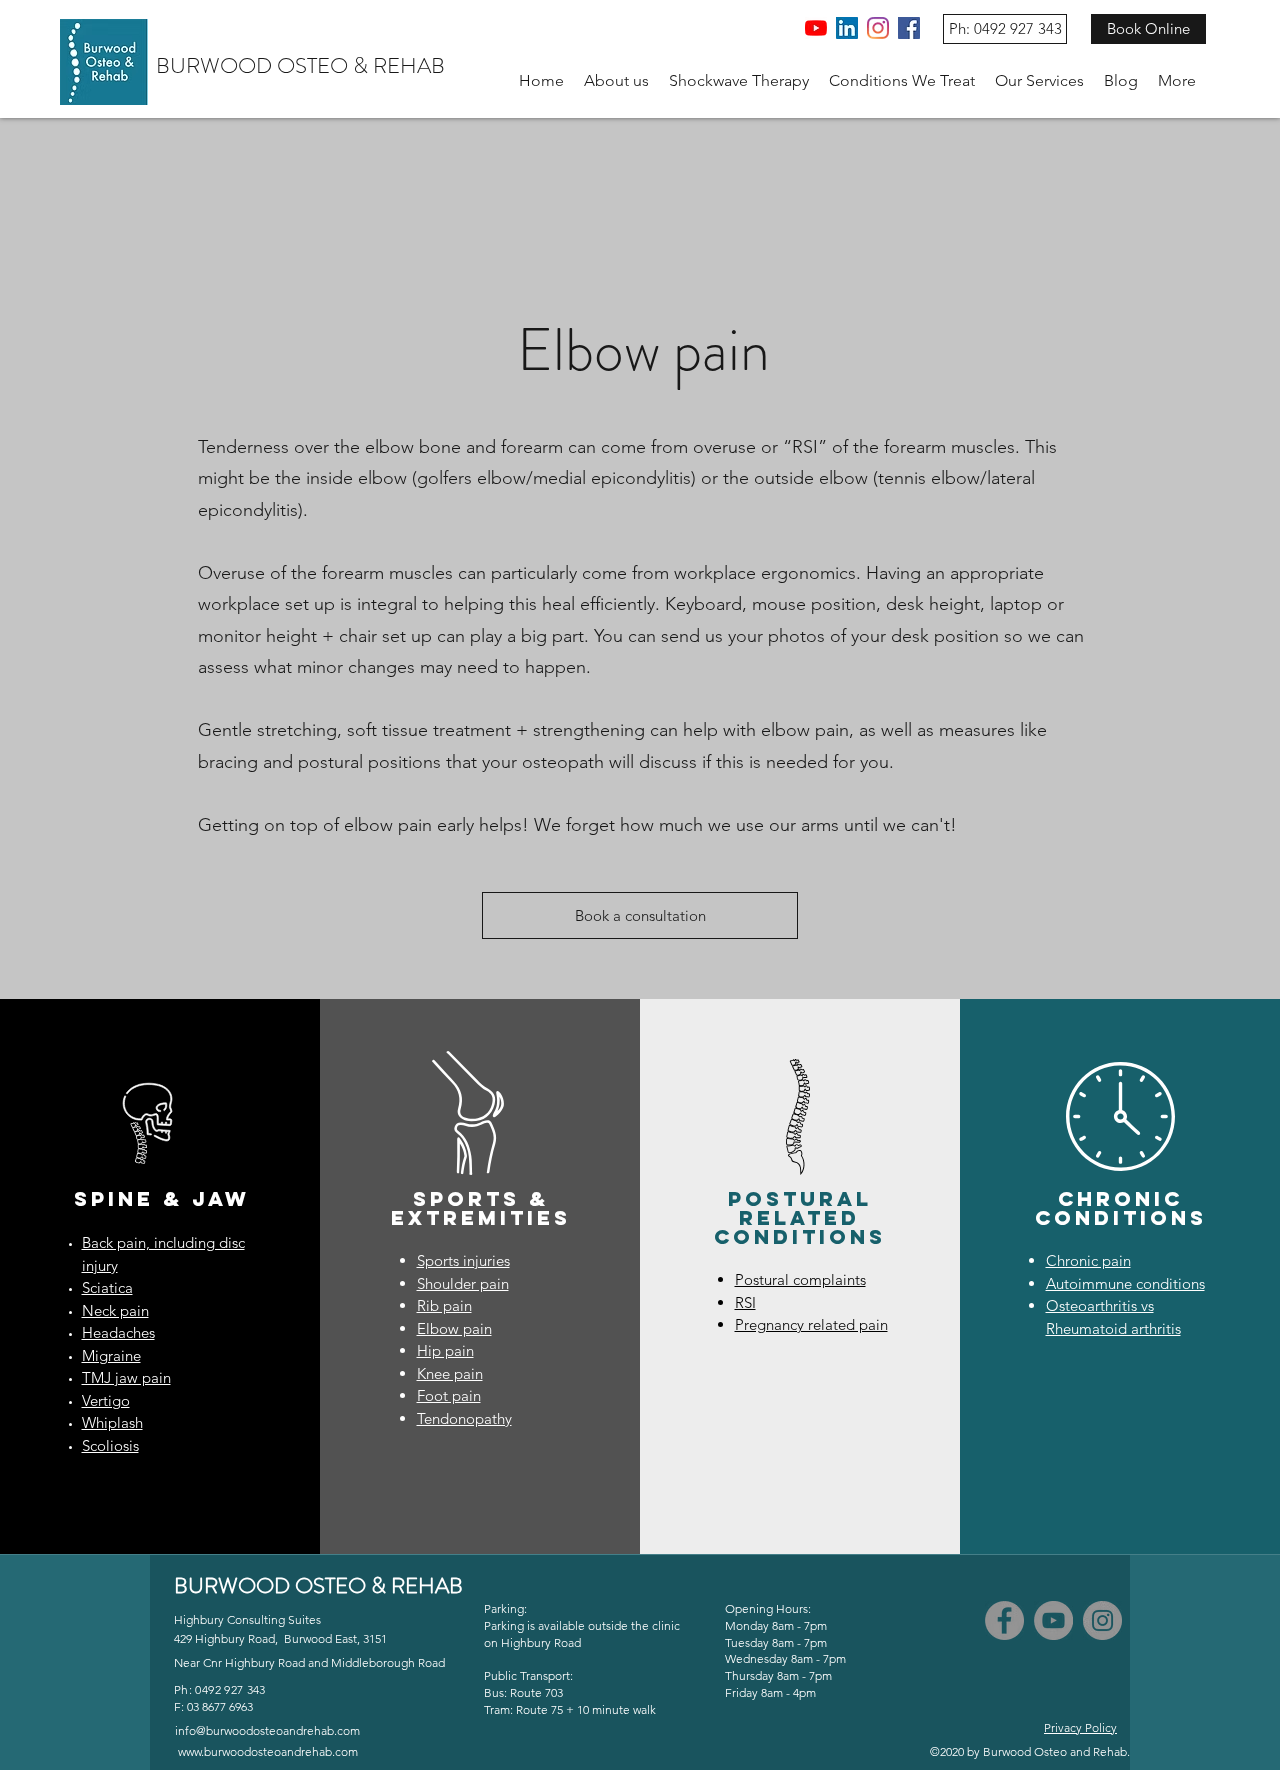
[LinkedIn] (847, 28)
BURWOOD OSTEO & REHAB (300, 65)
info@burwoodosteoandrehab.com (267, 1730)
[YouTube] (816, 28)
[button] (616, 81)
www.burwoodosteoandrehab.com (268, 1751)
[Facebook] (909, 28)
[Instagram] (878, 28)
